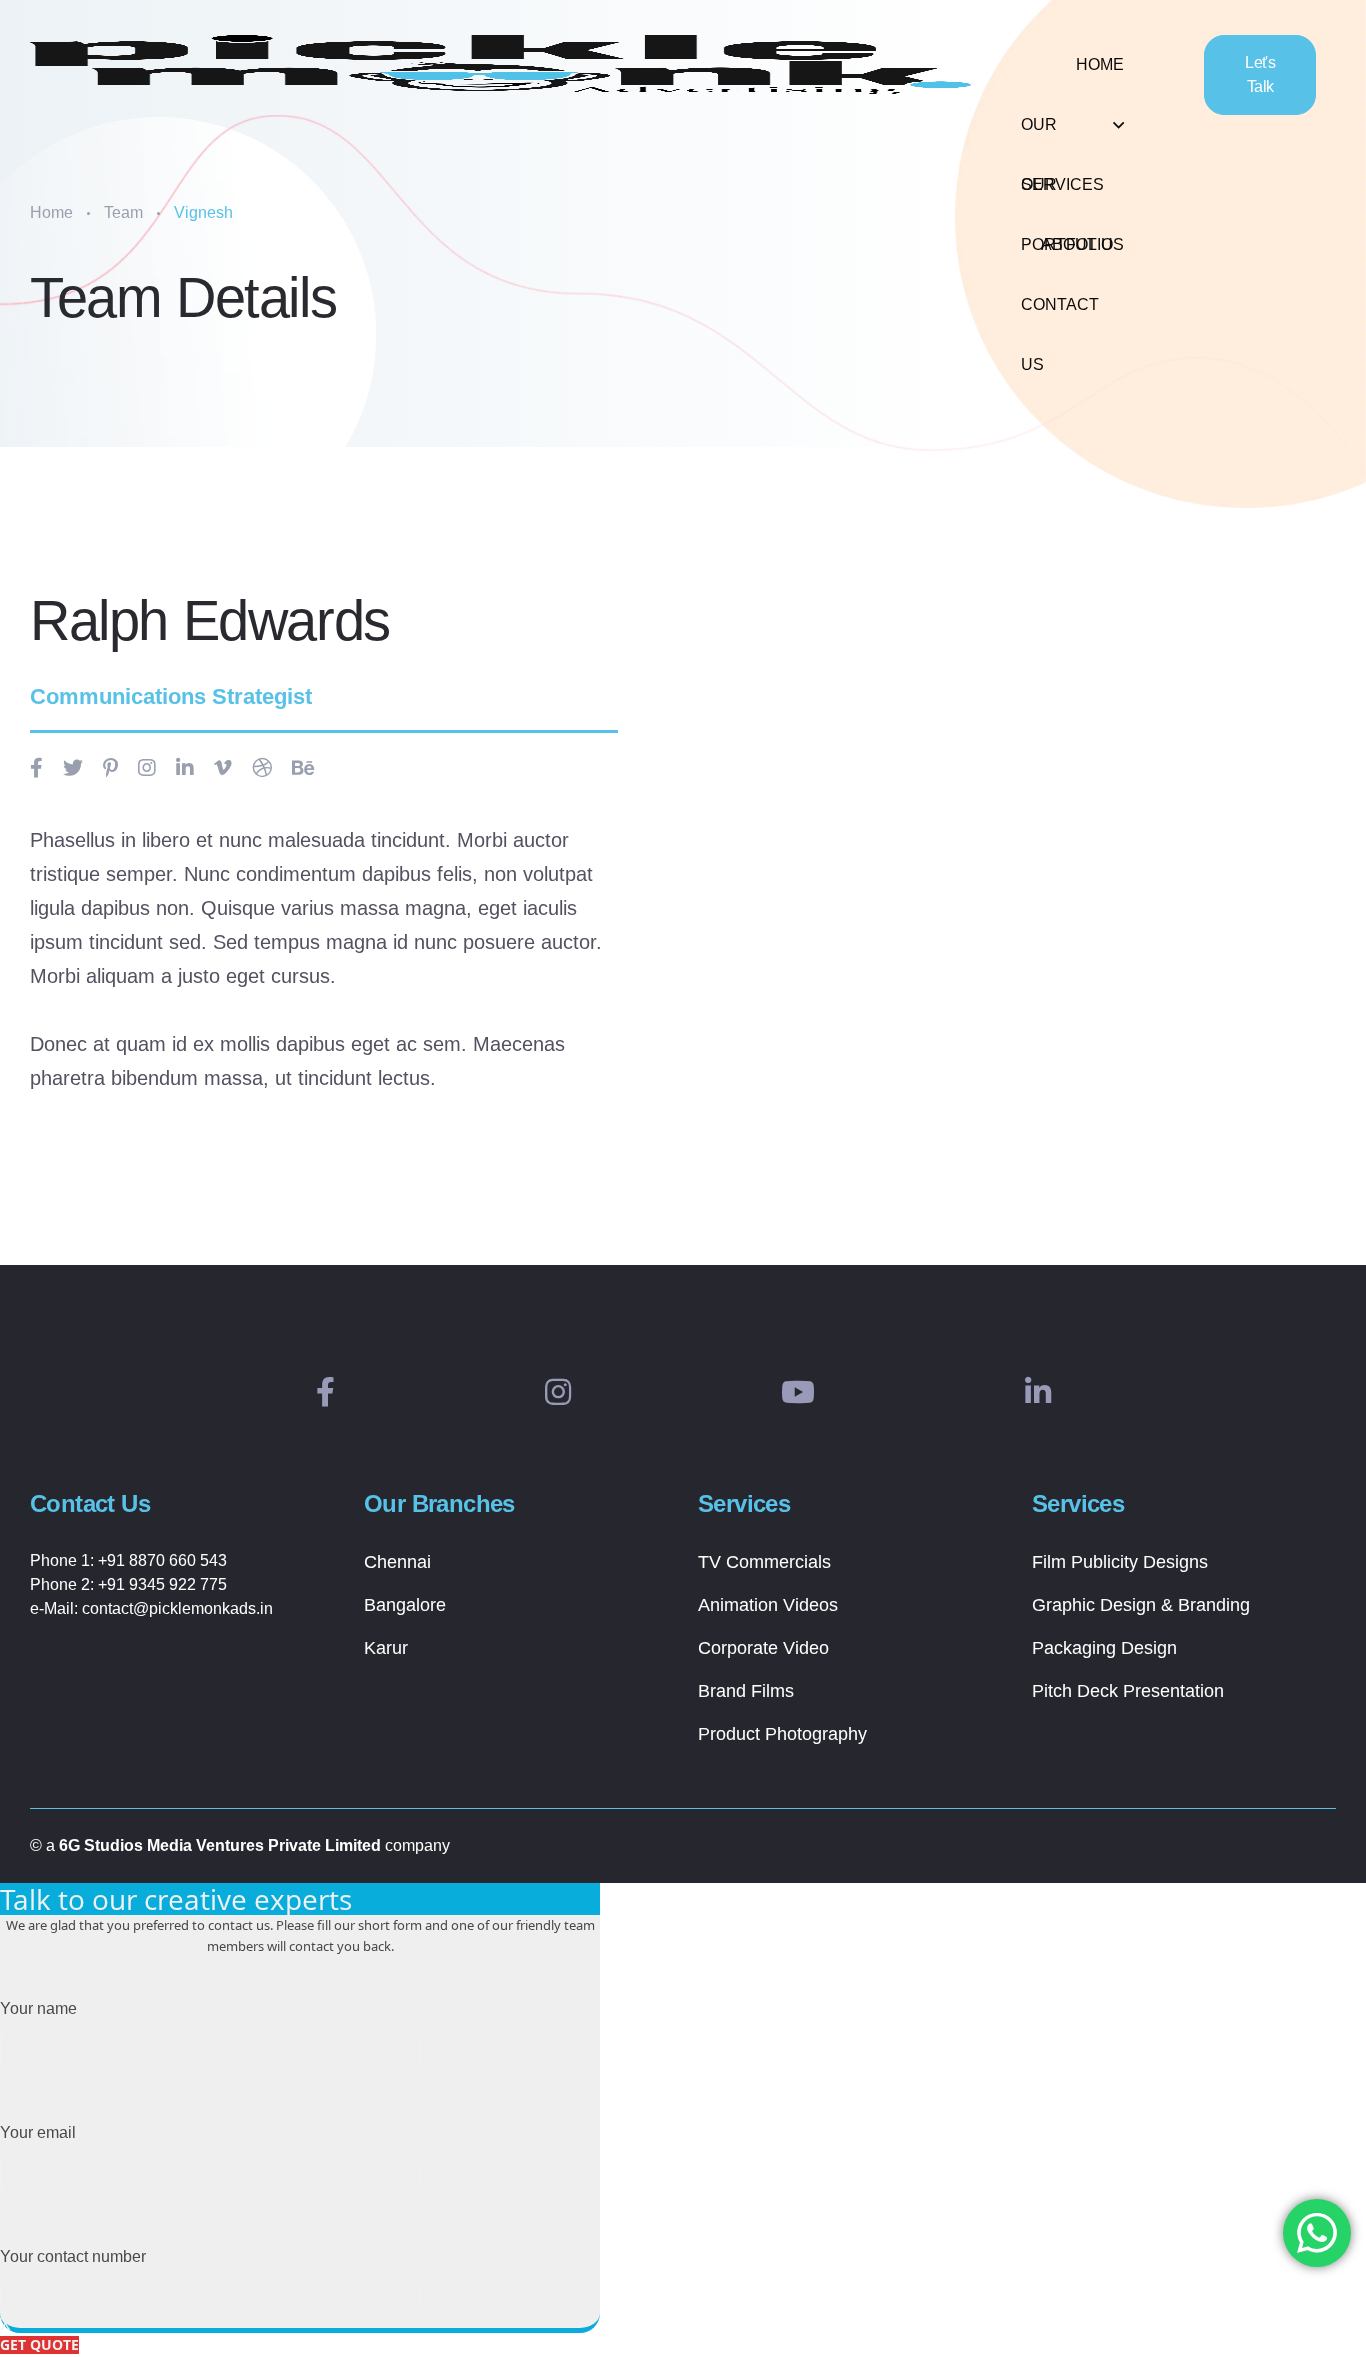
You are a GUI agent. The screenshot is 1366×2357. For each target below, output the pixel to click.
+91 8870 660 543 (162, 1560)
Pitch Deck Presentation (1128, 1691)
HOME (1100, 64)
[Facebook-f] (325, 1392)
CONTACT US (1060, 315)
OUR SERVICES (1062, 135)
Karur (386, 1648)
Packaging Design (1104, 1648)
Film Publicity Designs (1120, 1562)
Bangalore (405, 1605)
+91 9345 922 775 (162, 1584)
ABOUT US (1082, 244)
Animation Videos (768, 1605)
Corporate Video (763, 1648)
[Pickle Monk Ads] (500, 65)
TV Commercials (764, 1562)
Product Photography (782, 1734)
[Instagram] (558, 1392)
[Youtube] (798, 1392)
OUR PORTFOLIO (1067, 195)
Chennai (397, 1562)
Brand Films (746, 1691)
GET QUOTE (39, 2345)
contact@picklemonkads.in (177, 1608)
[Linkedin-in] (1038, 1392)
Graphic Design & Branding (1141, 1605)
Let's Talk (1260, 74)
